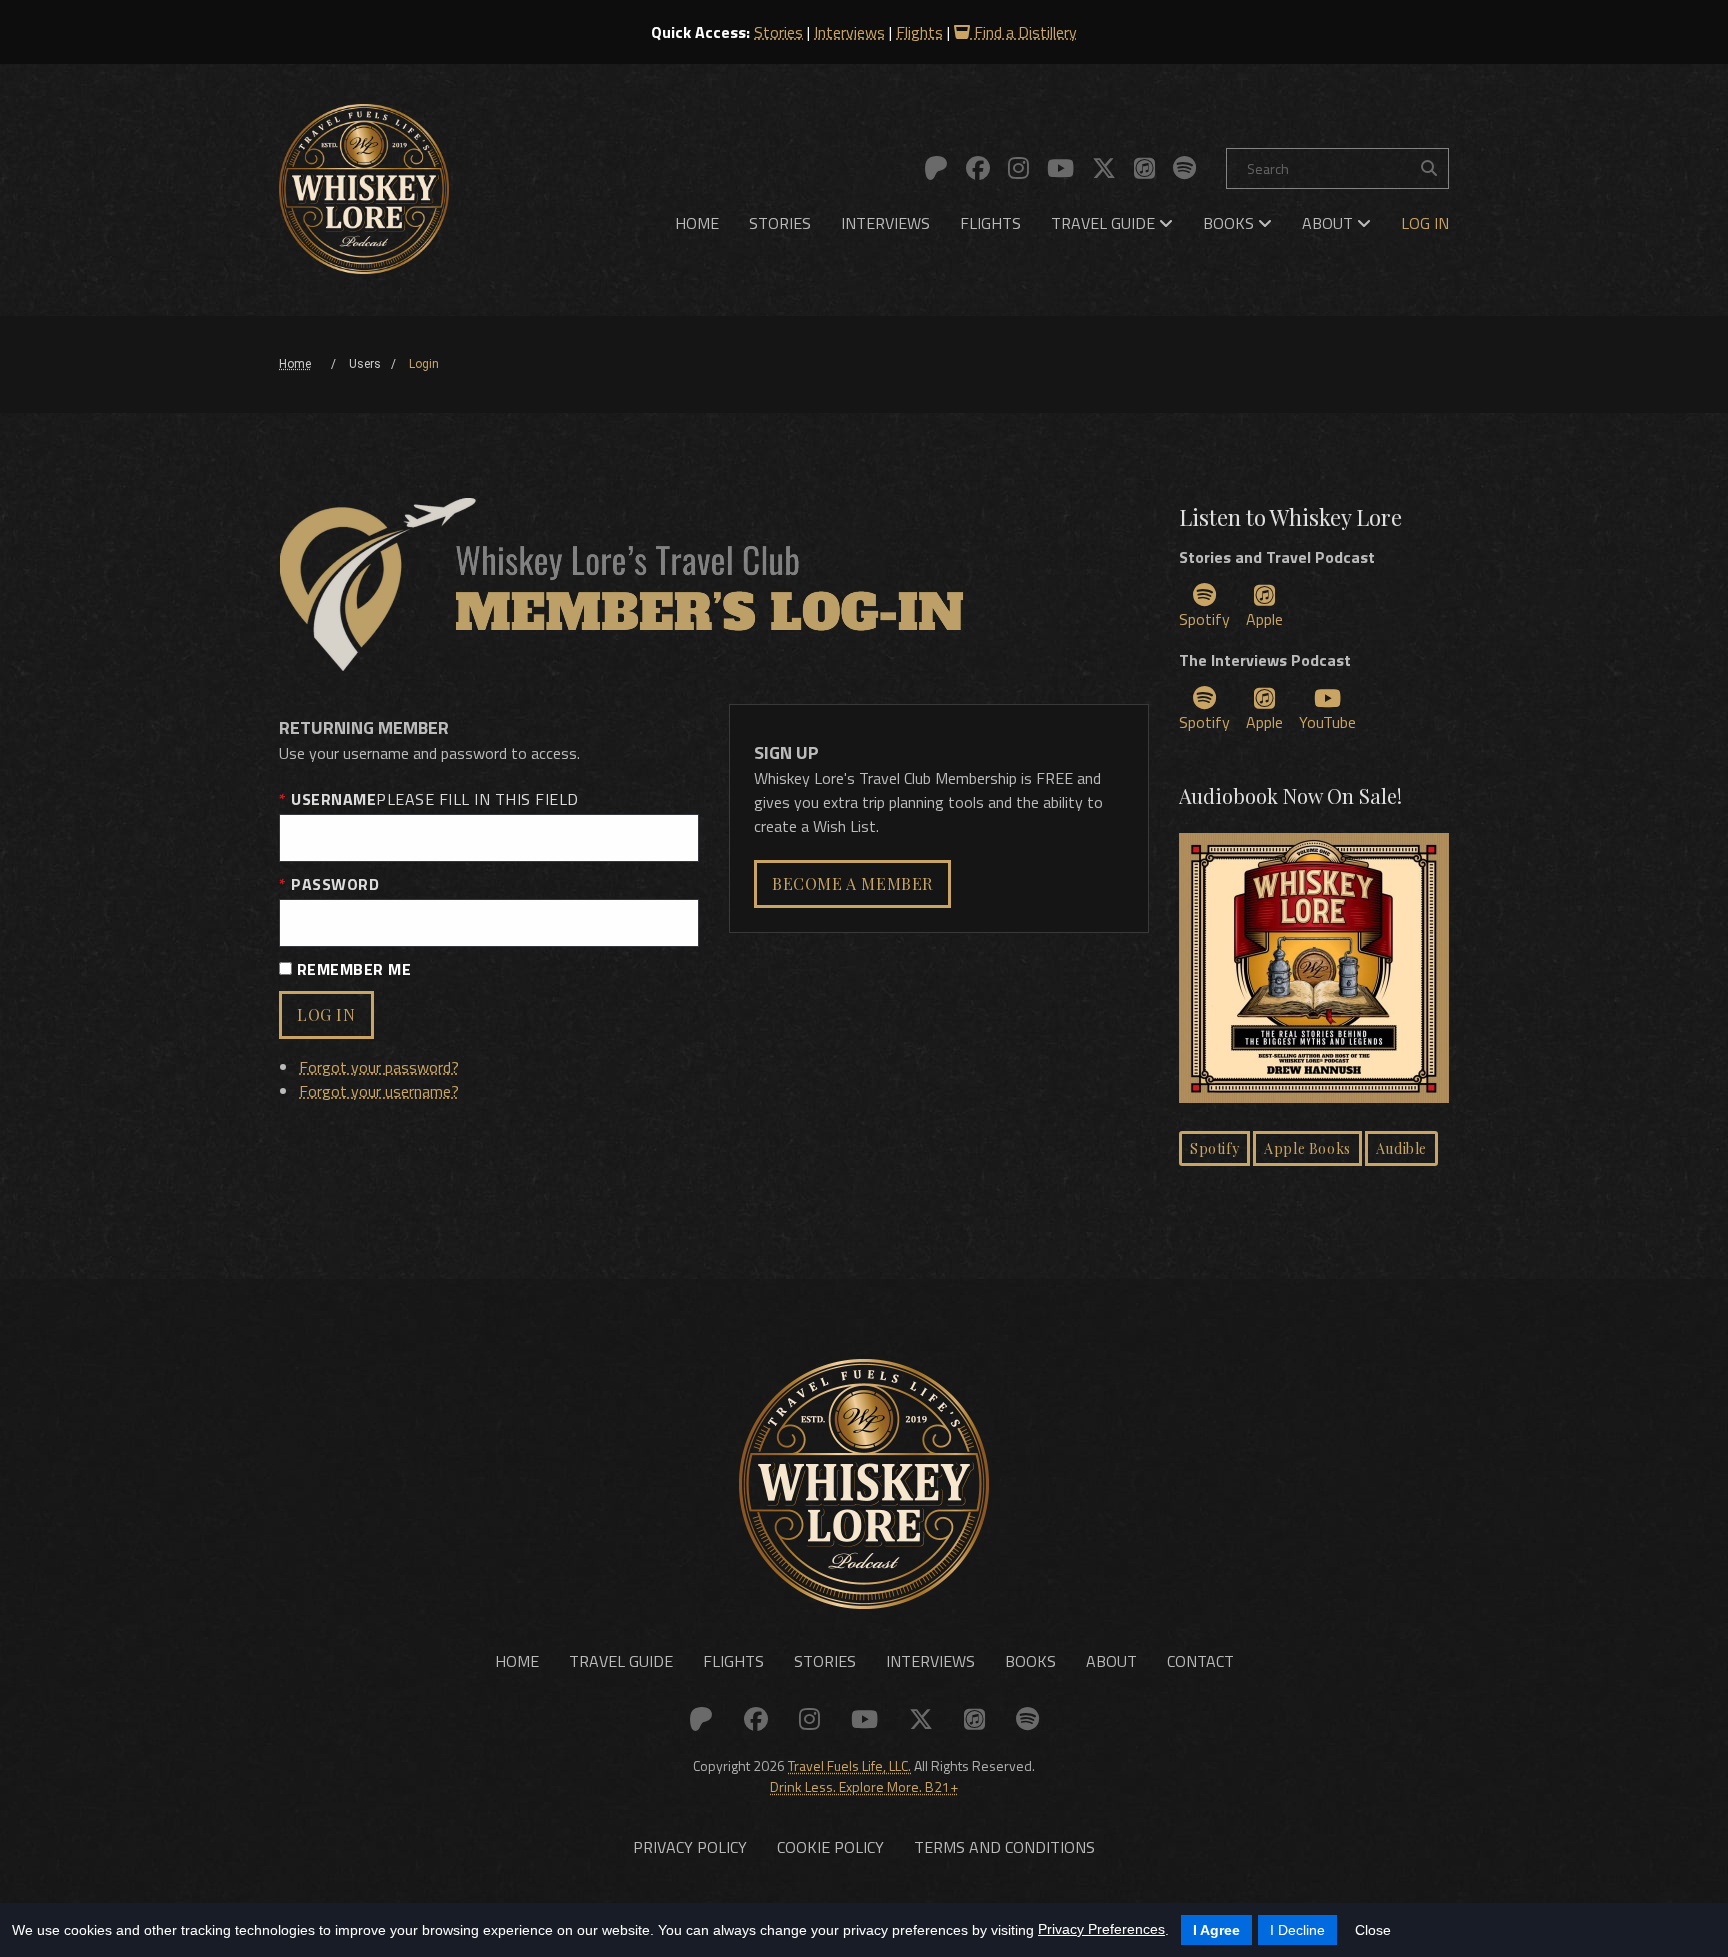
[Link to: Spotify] (1184, 168)
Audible (1401, 1148)
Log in (326, 1014)
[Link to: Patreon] (936, 168)
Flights (919, 32)
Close (1373, 1930)
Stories (778, 32)
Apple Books (1307, 1148)
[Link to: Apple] (1144, 168)
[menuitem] (697, 223)
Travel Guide (1105, 223)
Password (333, 884)
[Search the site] (1429, 168)
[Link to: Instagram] (1018, 168)
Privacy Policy (690, 1847)
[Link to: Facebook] (978, 168)
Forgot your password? (379, 1067)
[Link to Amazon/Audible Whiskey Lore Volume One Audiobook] (1314, 971)
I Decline (1297, 1930)
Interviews (849, 32)
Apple (1264, 619)
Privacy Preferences (1101, 1929)
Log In (1425, 223)
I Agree (1216, 1930)
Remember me (351, 969)
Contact (1200, 1661)
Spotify (1204, 619)
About (1329, 223)
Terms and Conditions (1004, 1847)
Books (1230, 223)
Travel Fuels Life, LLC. (849, 1765)
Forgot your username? (379, 1091)
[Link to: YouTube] (1060, 168)
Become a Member (852, 883)
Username (433, 799)
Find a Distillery (1023, 32)
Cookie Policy (830, 1847)
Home (697, 223)
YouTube (1327, 722)
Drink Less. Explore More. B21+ (864, 1786)
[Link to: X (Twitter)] (1104, 168)
